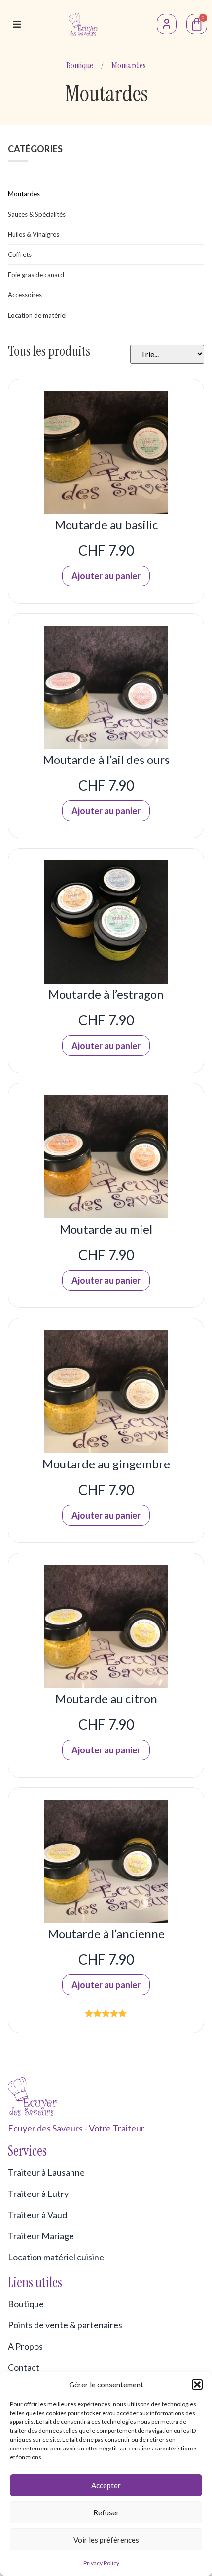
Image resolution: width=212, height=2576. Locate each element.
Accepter (106, 2485)
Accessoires (25, 295)
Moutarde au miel (106, 1229)
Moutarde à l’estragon (106, 994)
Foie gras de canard (36, 275)
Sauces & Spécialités (37, 214)
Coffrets (20, 254)
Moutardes (24, 194)
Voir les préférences (106, 2540)
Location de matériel (37, 315)
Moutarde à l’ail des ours (106, 759)
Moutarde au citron (106, 1699)
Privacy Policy (101, 2563)
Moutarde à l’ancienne (106, 1933)
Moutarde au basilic (106, 525)
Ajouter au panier (106, 576)
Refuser (106, 2512)
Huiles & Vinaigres (34, 234)
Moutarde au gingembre (106, 1464)
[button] (197, 2385)
